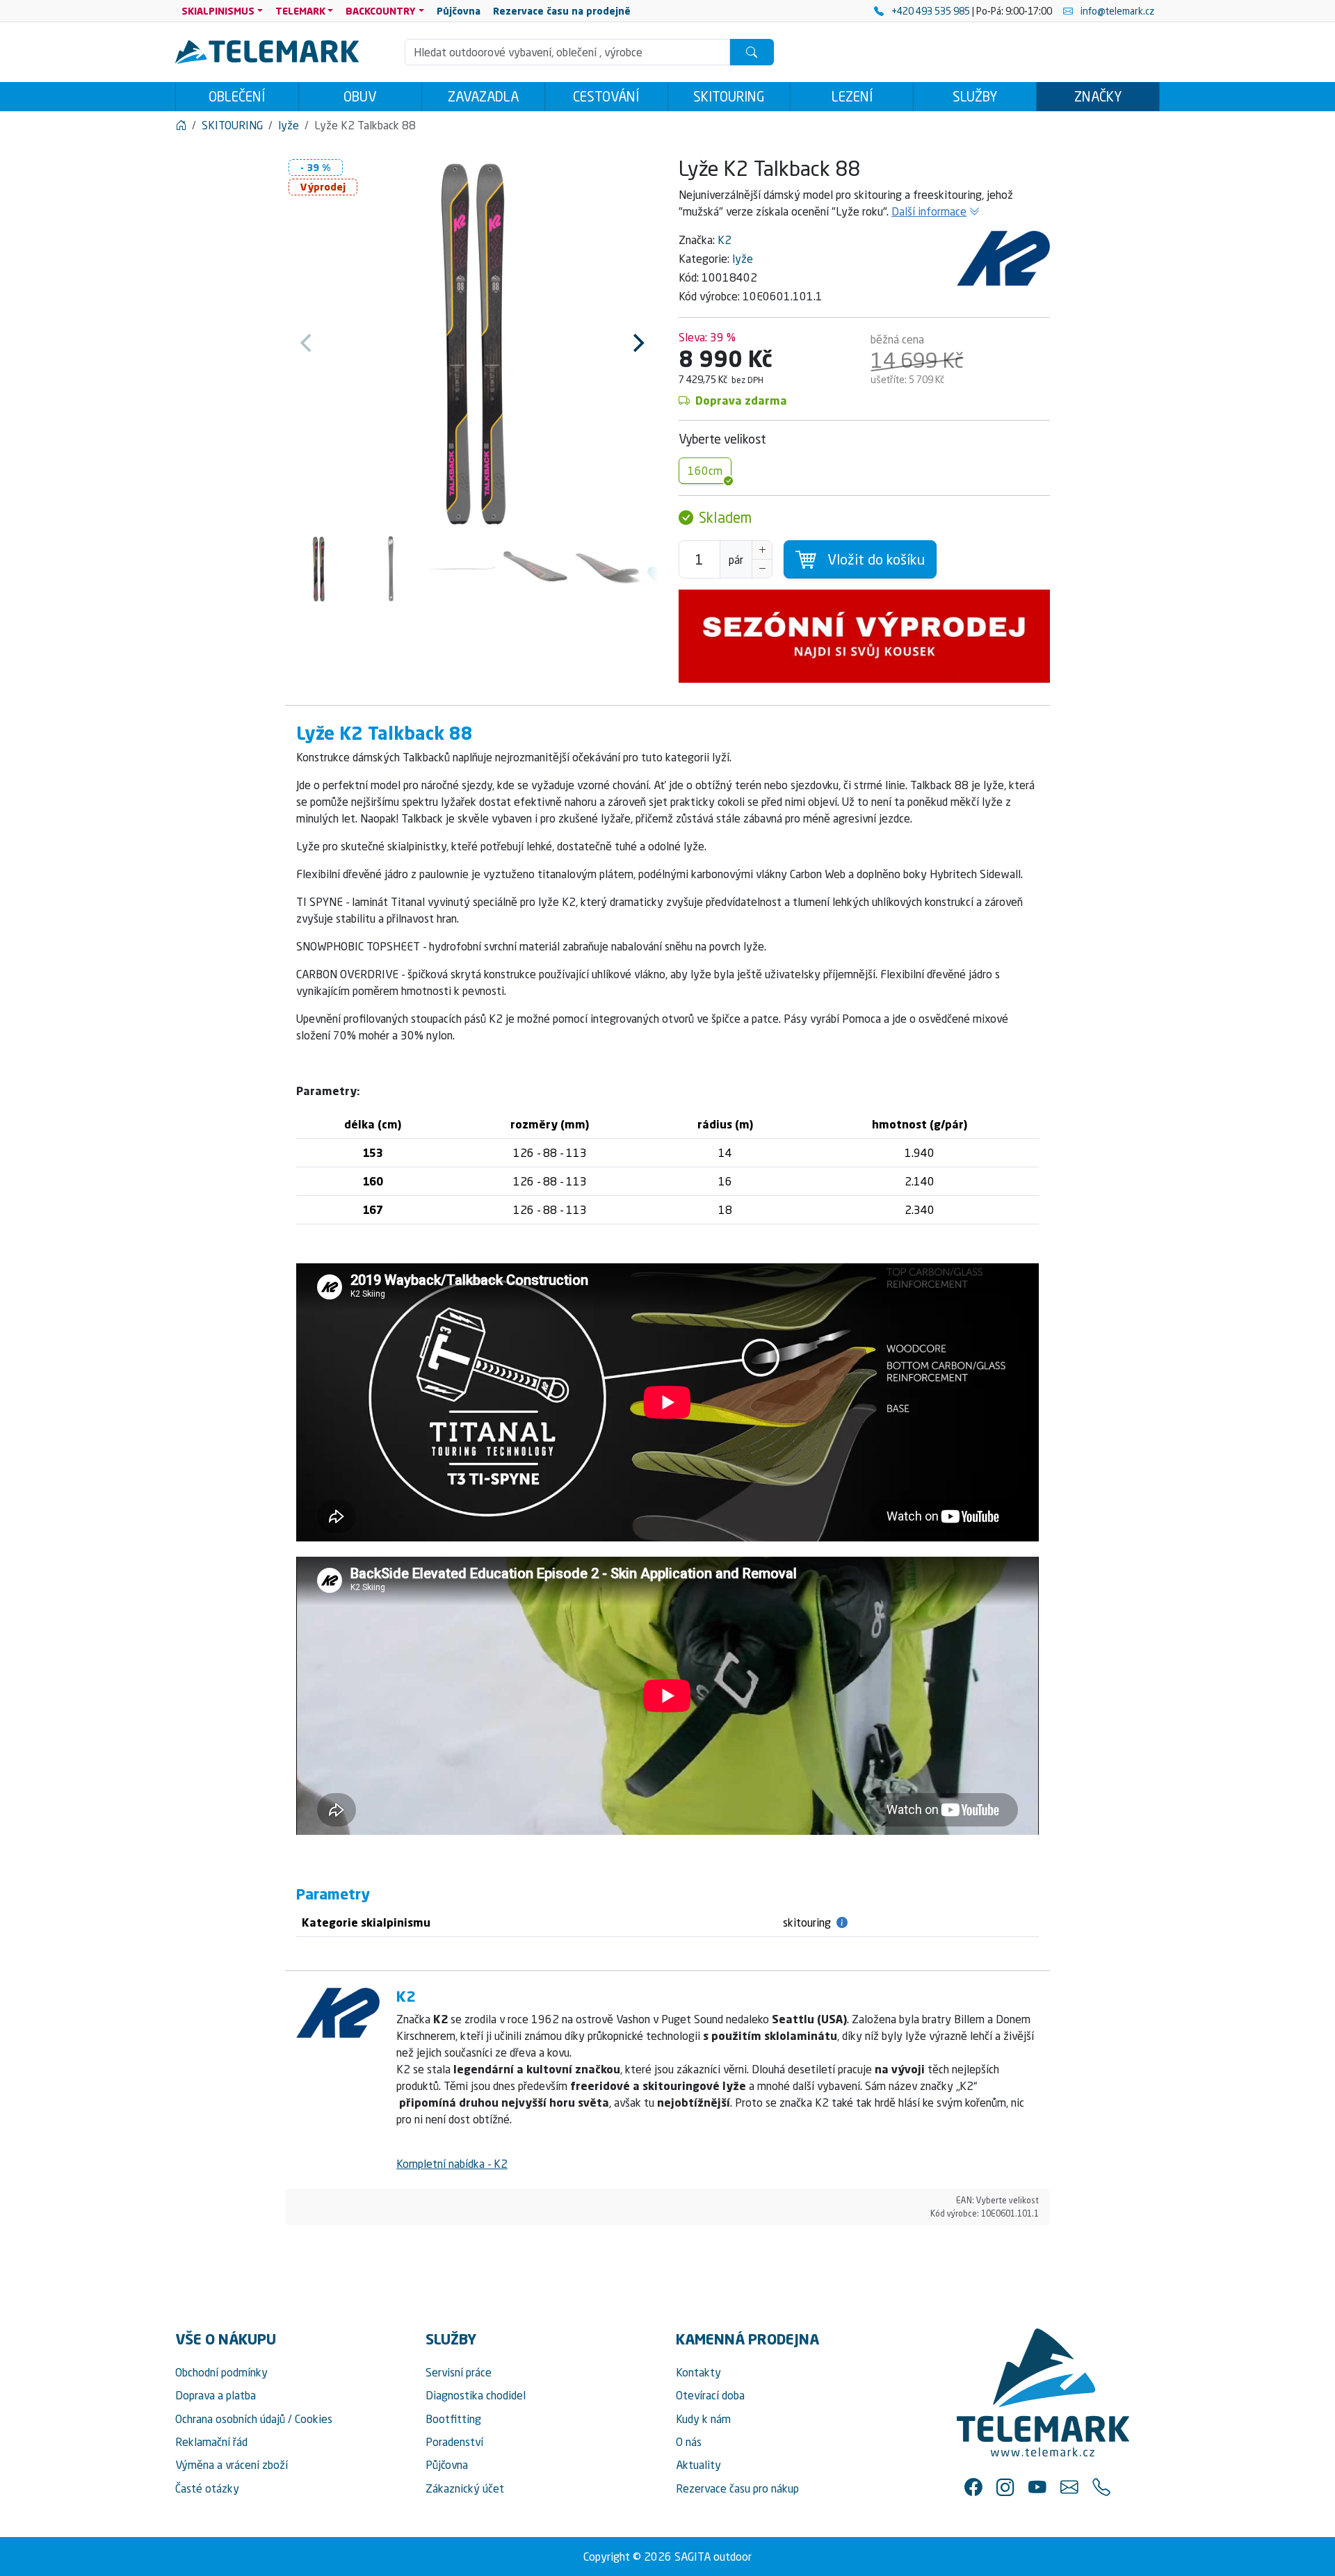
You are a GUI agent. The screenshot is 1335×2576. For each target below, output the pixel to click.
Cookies (314, 2419)
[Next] (637, 343)
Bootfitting (453, 2419)
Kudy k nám (703, 2419)
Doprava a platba (216, 2395)
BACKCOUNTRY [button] (381, 11)
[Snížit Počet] (762, 569)
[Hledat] (752, 52)
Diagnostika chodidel (476, 2395)
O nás (689, 2442)
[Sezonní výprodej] (864, 636)
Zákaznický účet (465, 2488)
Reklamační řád (211, 2442)
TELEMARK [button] (300, 11)
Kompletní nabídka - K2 (452, 2164)
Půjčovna (447, 2465)
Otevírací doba (710, 2395)
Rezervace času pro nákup (737, 2488)
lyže (743, 259)
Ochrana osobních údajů (230, 2419)
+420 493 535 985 (931, 11)
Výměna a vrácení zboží (232, 2465)
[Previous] (307, 343)
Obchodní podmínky (221, 2372)
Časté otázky (207, 2488)
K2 (725, 240)
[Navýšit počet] (762, 550)
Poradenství (454, 2442)
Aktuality (698, 2465)
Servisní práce (459, 2372)
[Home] (181, 125)
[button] (973, 2486)
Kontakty (698, 2372)
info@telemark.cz (1116, 11)
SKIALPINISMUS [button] (218, 11)
